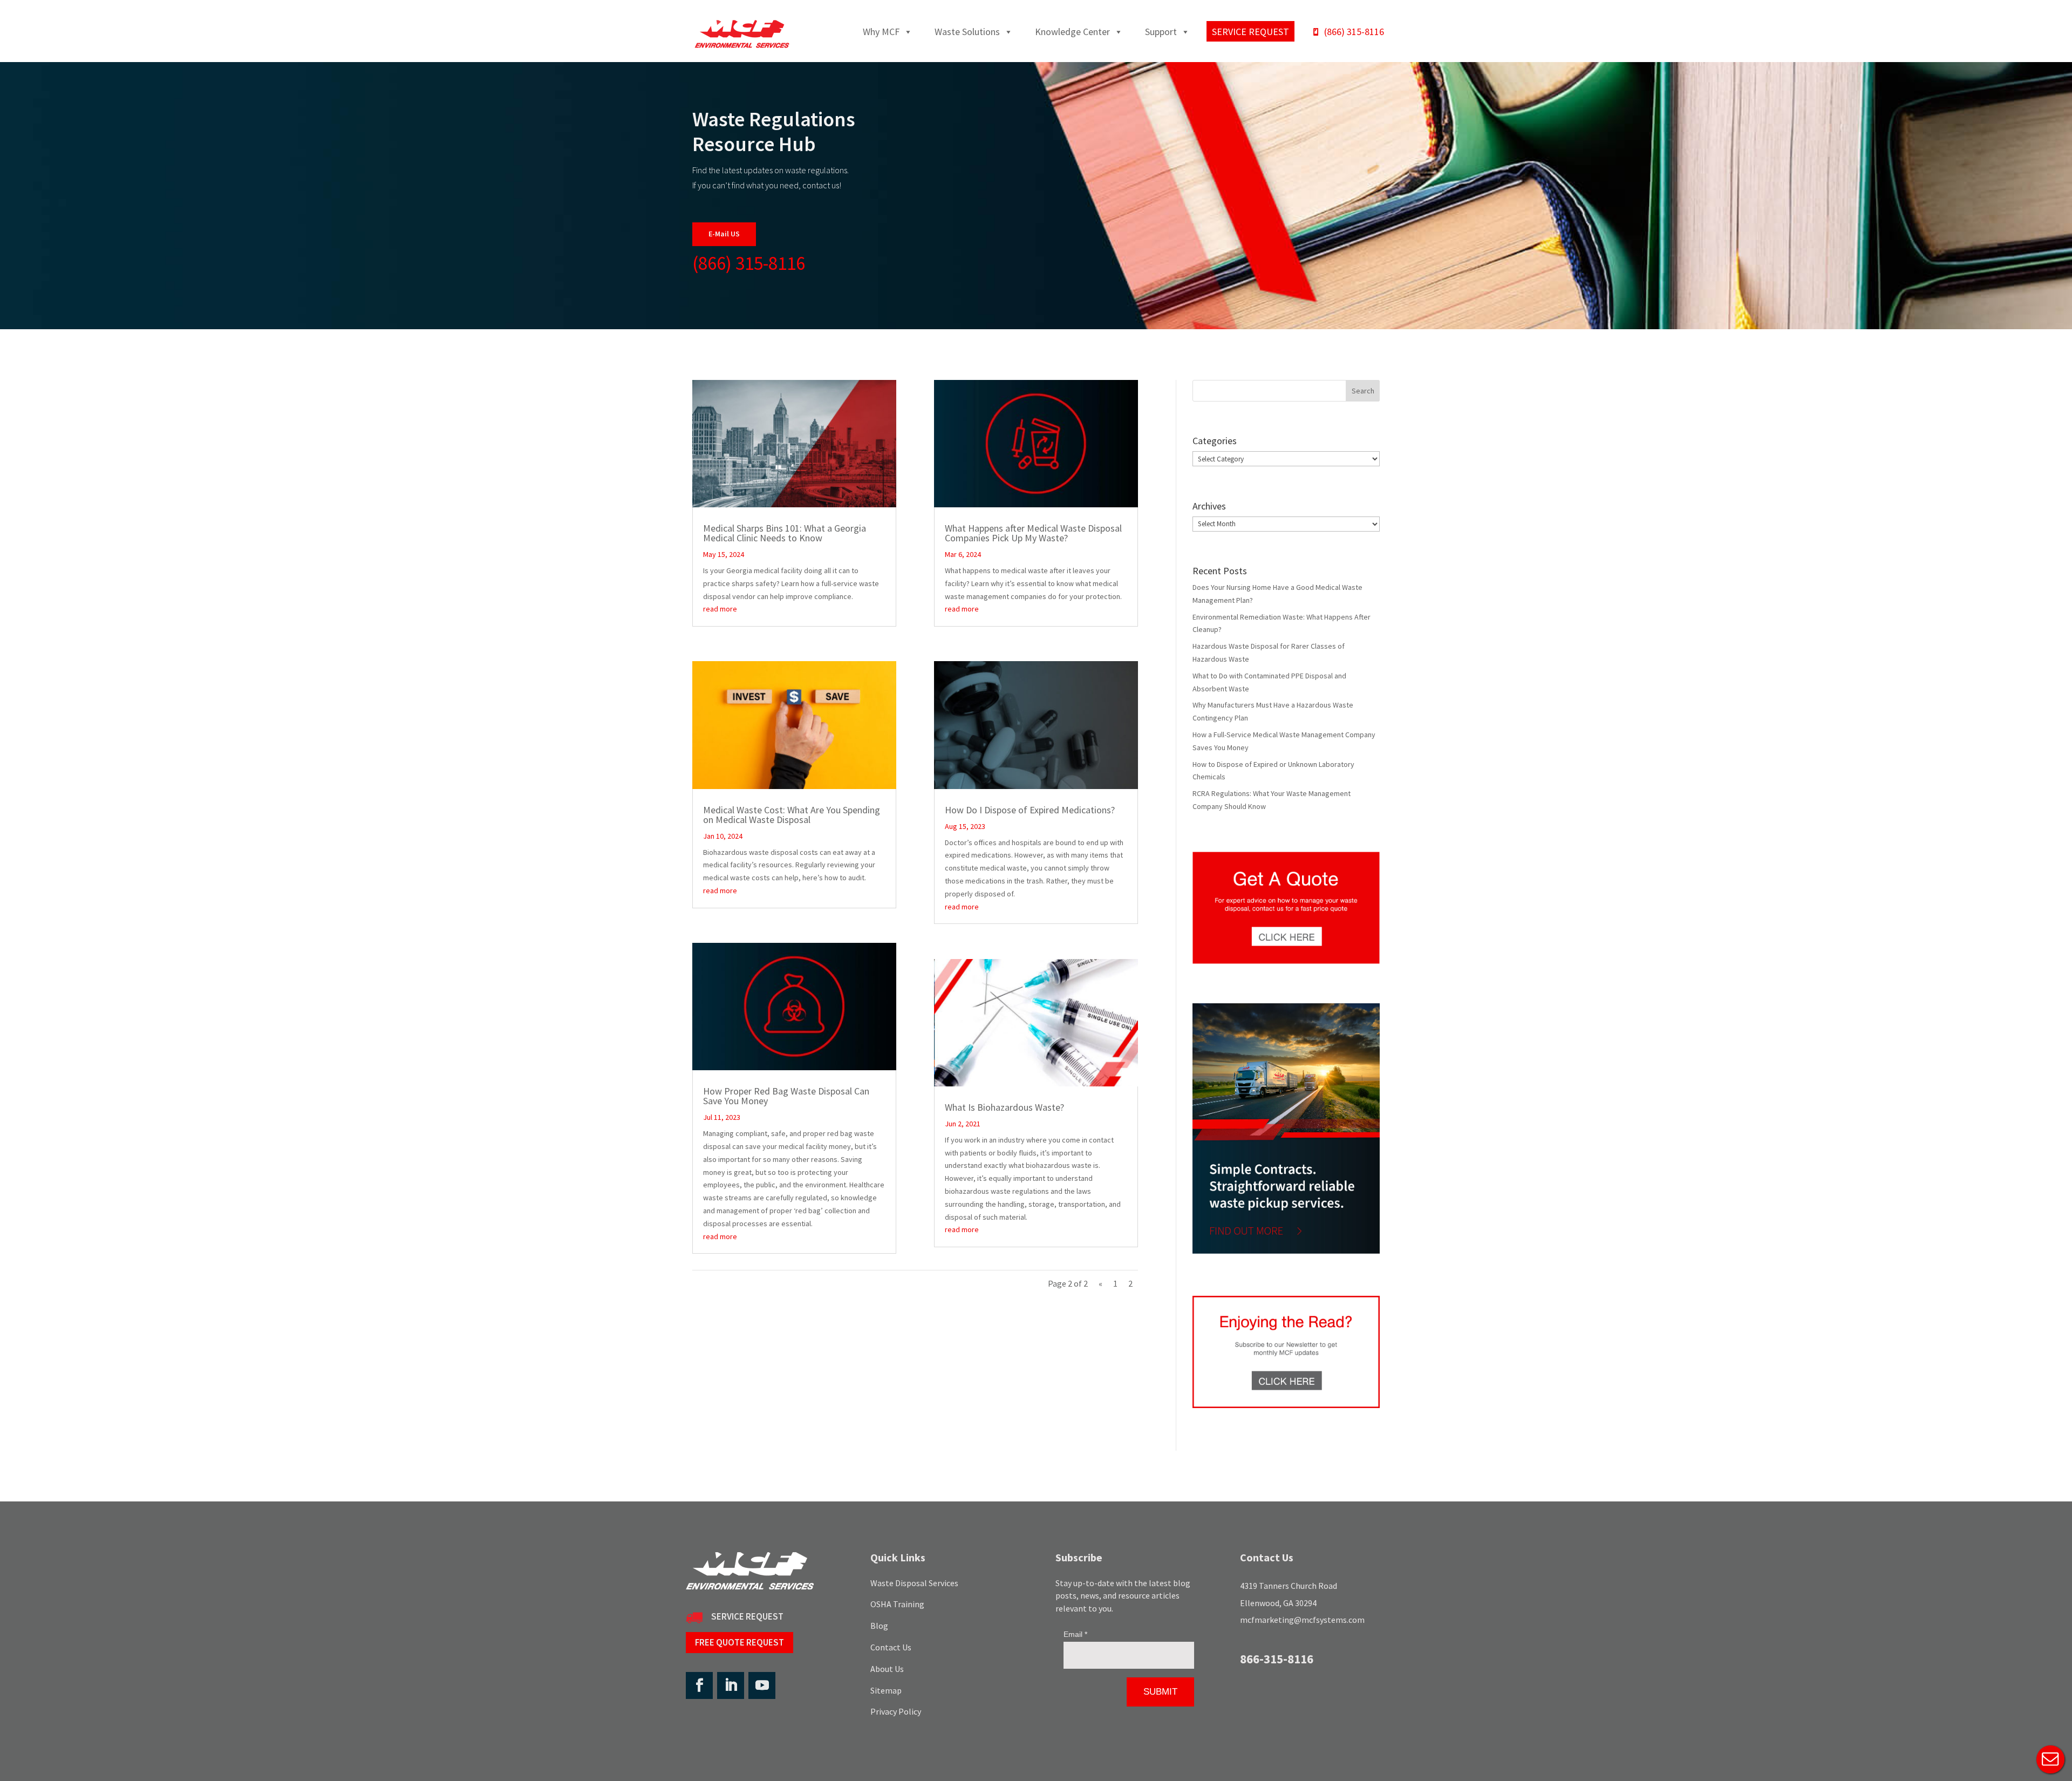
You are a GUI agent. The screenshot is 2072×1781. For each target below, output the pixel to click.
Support (1161, 32)
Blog (879, 1626)
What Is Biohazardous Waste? (1004, 1107)
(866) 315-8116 (1354, 32)
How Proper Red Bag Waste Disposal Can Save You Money (786, 1096)
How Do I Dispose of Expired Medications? (1030, 810)
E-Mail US (724, 234)
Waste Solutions (967, 32)
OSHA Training (897, 1604)
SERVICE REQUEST (747, 1616)
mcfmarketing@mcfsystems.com (1302, 1620)
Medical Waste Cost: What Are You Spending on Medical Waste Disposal (792, 815)
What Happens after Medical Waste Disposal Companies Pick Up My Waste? (1033, 533)
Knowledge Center (1072, 32)
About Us (887, 1669)
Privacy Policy (896, 1711)
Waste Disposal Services (914, 1583)
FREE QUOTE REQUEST (739, 1642)
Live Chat (2050, 1759)
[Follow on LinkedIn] (731, 1685)
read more (720, 609)
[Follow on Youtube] (762, 1685)
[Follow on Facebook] (699, 1685)
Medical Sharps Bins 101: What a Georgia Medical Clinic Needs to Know (785, 533)
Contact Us (891, 1647)
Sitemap (886, 1690)
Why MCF (881, 32)
